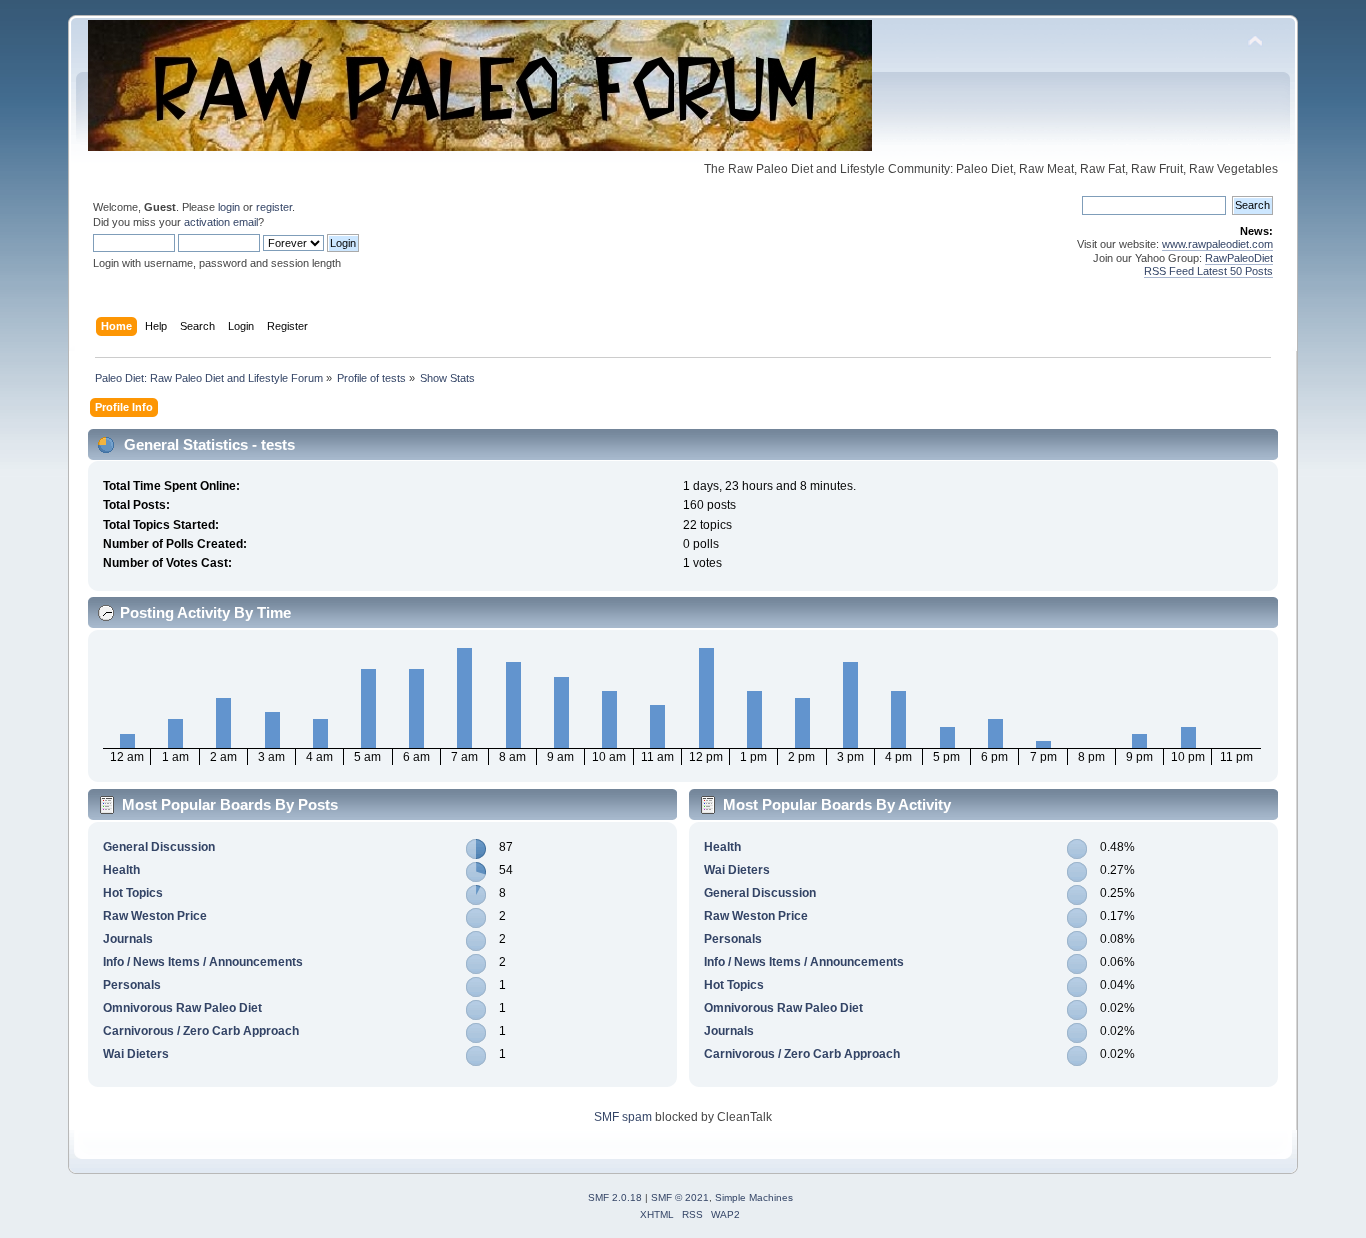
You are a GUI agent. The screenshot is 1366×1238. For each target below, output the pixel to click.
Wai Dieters (136, 1054)
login (229, 207)
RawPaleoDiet (1239, 258)
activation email (221, 222)
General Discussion (159, 847)
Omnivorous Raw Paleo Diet (182, 1008)
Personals (132, 985)
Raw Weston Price (155, 916)
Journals (128, 939)
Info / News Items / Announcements (203, 962)
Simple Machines (754, 1197)
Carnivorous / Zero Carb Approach (201, 1031)
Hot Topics (133, 893)
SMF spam (623, 1117)
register (274, 207)
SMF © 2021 (680, 1197)
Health (121, 870)
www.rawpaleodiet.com (1217, 244)
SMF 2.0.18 (615, 1197)
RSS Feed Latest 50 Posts (1208, 271)
